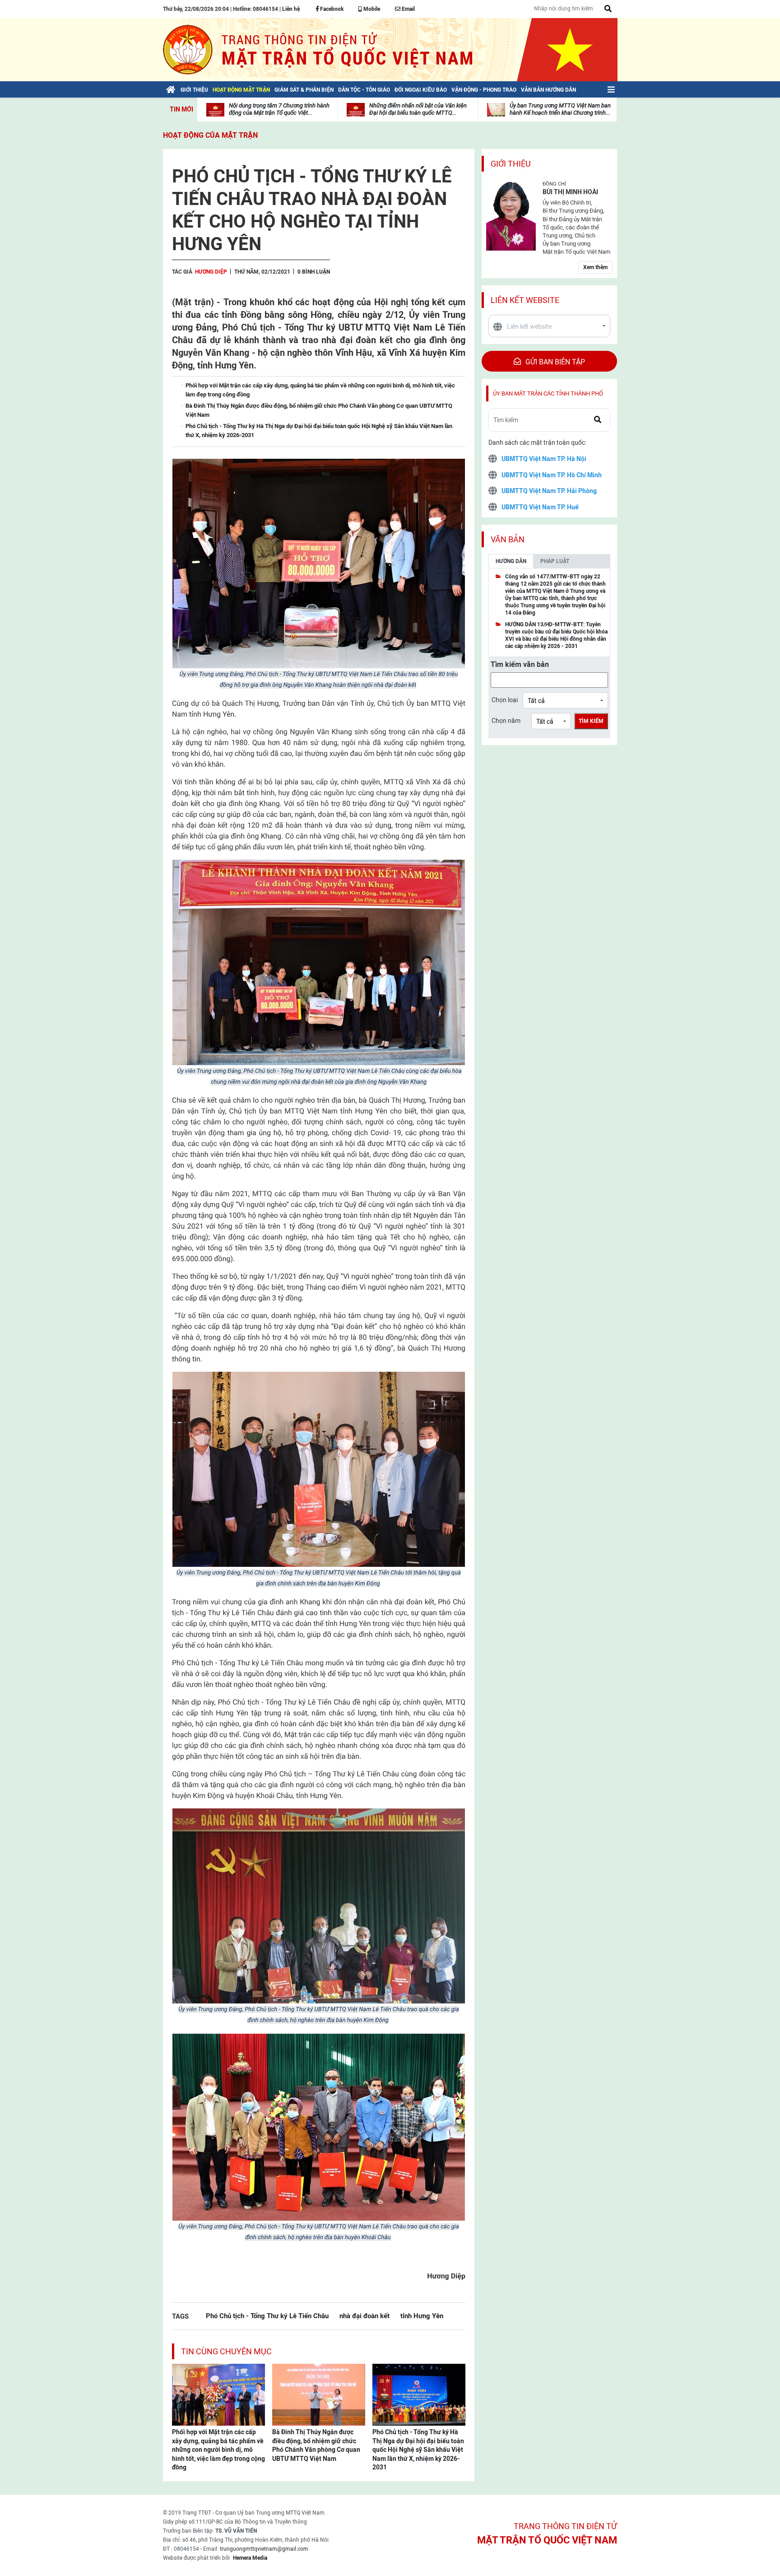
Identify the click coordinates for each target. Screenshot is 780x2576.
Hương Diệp (211, 272)
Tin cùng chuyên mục (226, 2351)
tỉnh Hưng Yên (422, 2316)
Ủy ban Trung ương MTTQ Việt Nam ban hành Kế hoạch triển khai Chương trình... (560, 109)
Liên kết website (525, 300)
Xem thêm (595, 267)
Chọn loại (505, 700)
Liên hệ (291, 9)
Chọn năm (506, 721)
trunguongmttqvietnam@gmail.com (264, 2549)
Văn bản (508, 539)
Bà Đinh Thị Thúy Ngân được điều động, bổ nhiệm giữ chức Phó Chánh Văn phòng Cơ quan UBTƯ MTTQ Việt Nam (316, 2445)
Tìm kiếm (591, 721)
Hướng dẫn (511, 561)
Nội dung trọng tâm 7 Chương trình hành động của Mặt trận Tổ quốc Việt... (279, 109)
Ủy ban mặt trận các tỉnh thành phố (548, 394)
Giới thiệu (511, 164)
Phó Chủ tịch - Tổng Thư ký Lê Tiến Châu (267, 2316)
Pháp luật (555, 561)
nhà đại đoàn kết (364, 2316)
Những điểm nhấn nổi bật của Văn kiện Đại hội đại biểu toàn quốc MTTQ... (418, 109)
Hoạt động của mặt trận (210, 135)
